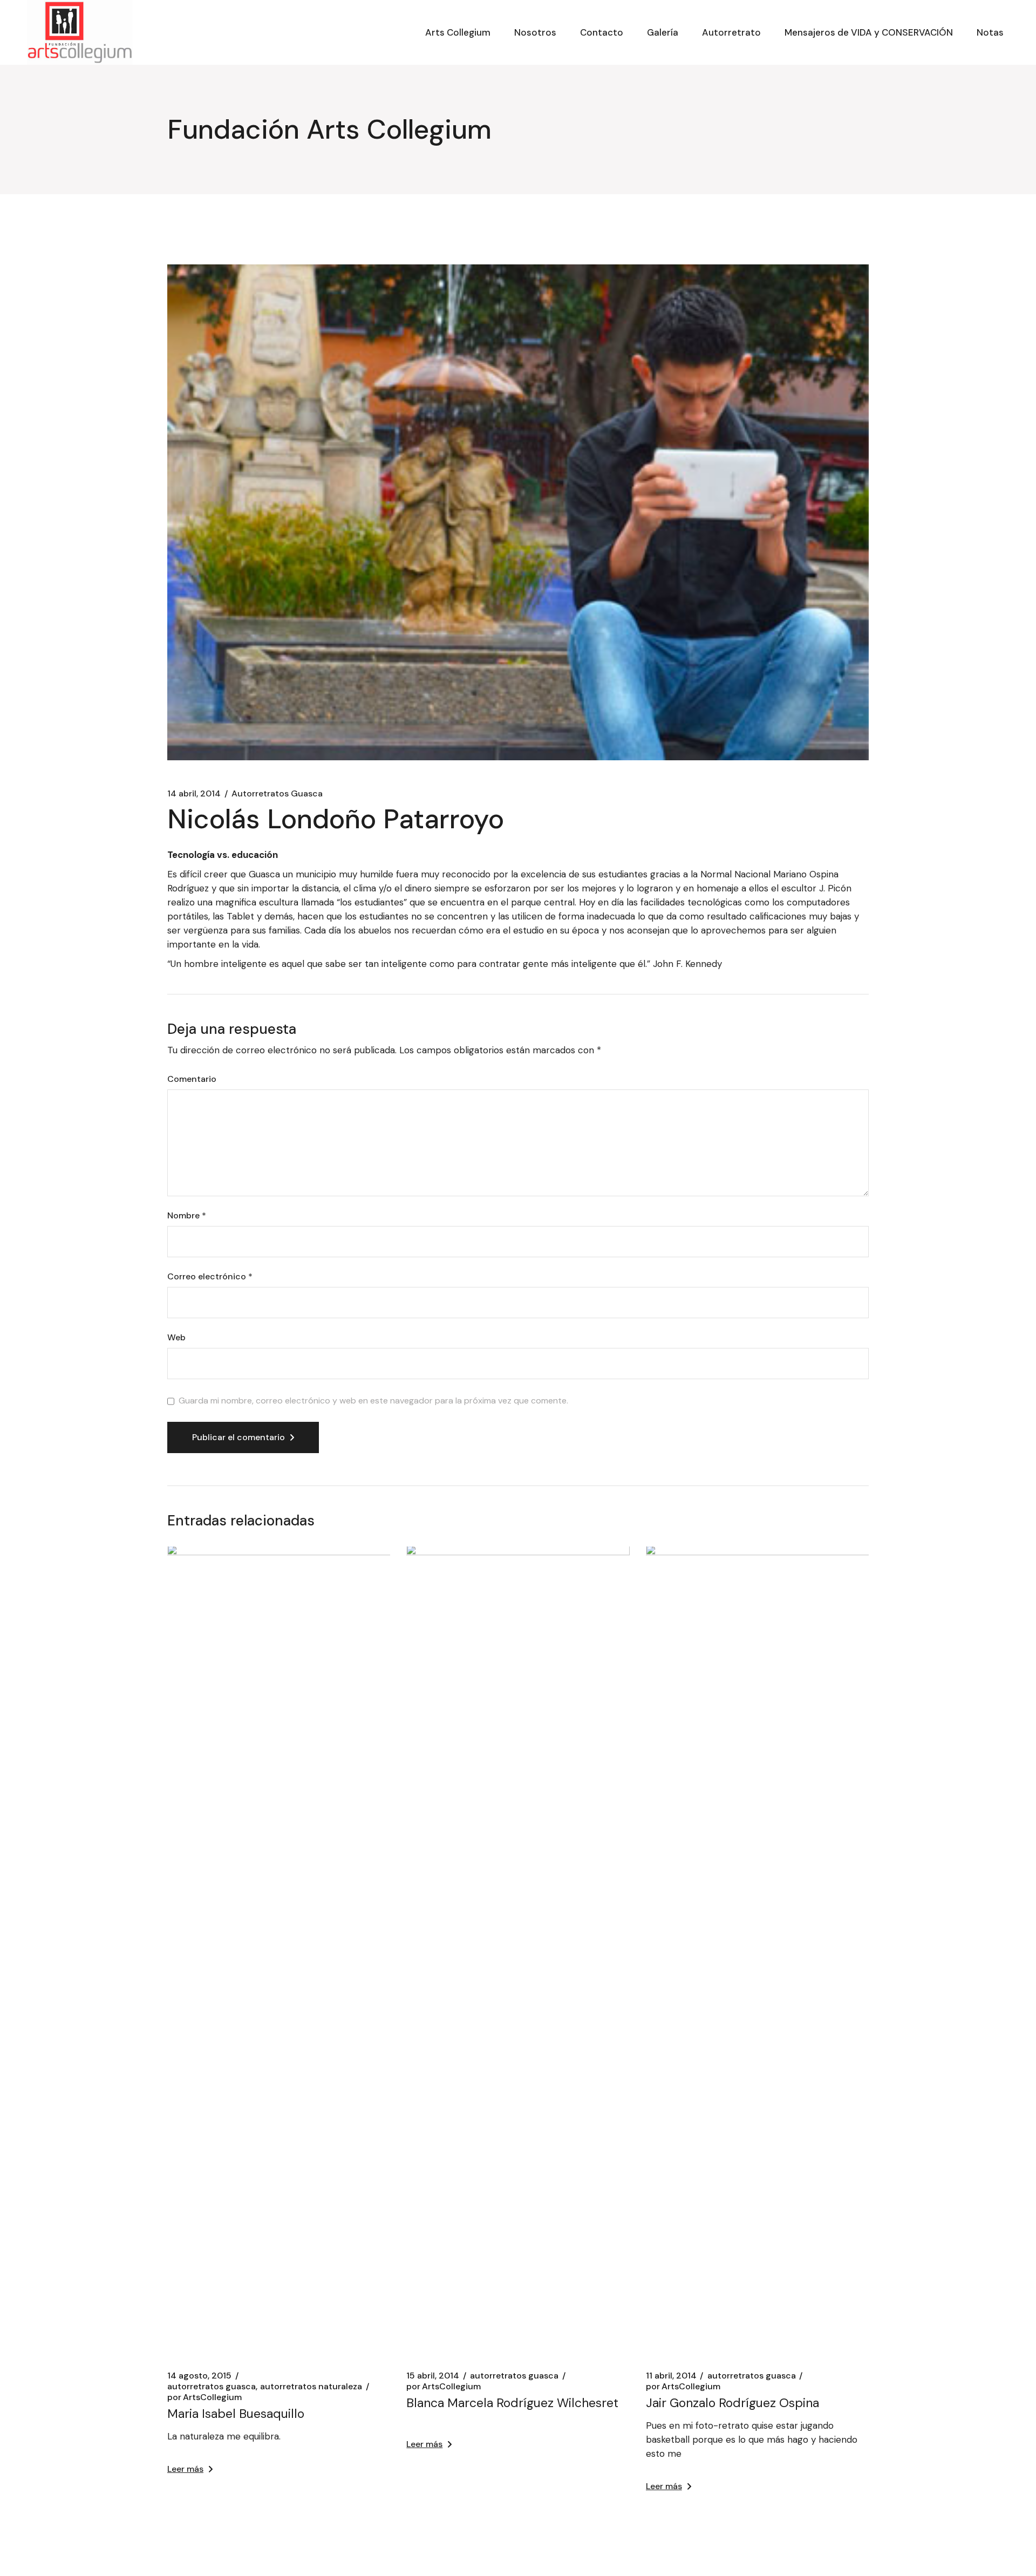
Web (176, 1338)
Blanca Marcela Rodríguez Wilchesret (512, 2403)
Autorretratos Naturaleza (311, 2387)
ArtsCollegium (205, 2397)
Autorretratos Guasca (277, 794)
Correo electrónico (210, 1277)
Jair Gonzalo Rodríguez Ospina (732, 2403)
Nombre (187, 1216)
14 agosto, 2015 (199, 2376)
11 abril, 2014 (671, 2376)
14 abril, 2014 (194, 794)
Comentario (192, 1079)
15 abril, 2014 (433, 2376)
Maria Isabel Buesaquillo (236, 2414)
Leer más (185, 2469)
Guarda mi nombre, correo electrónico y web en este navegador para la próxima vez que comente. (373, 1401)
